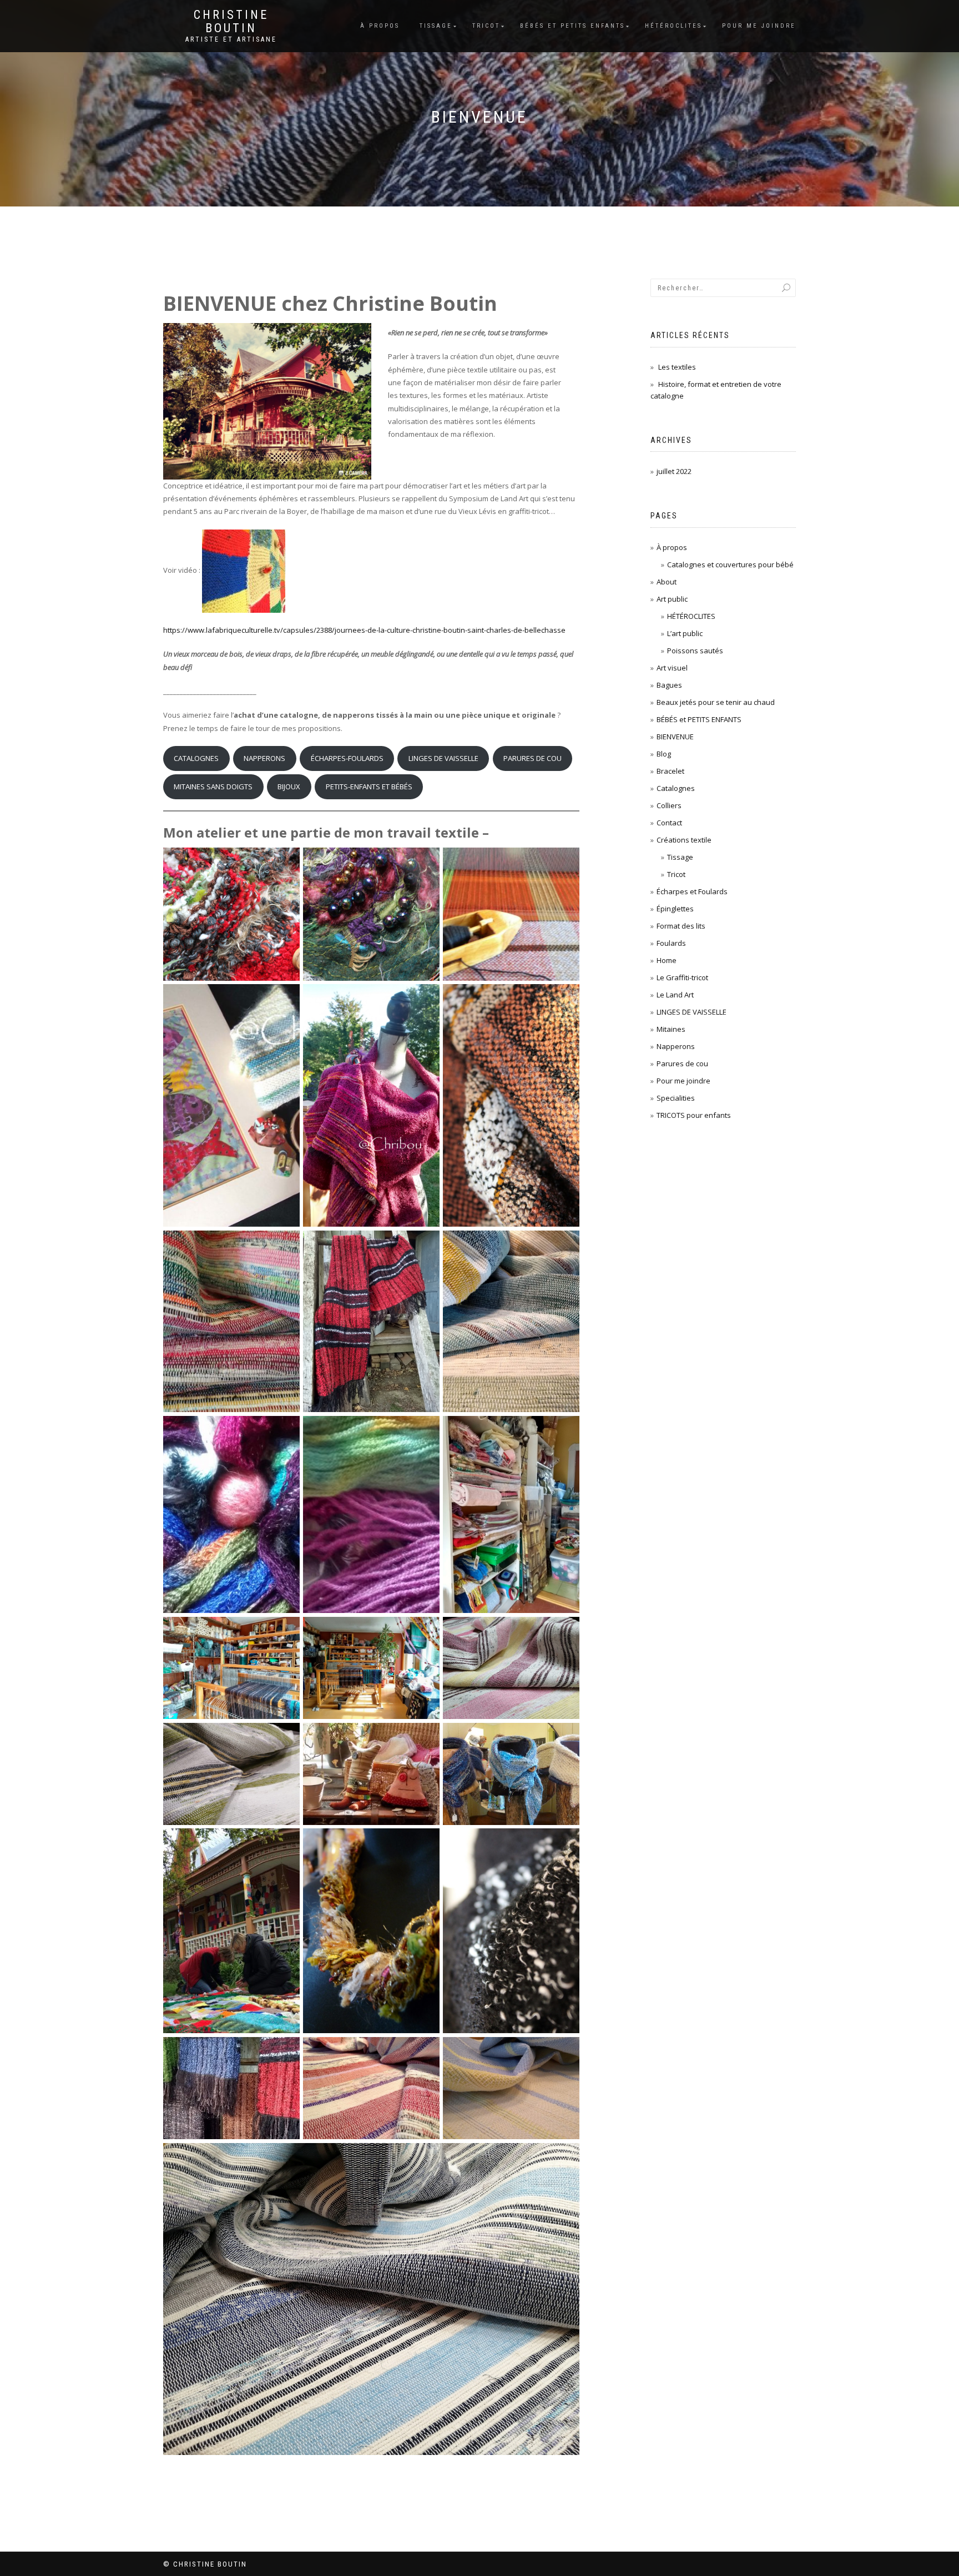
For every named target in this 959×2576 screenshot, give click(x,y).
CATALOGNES (196, 758)
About (667, 582)
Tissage (436, 26)
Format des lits (681, 926)
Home (667, 960)
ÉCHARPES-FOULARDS (347, 758)
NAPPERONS (264, 758)
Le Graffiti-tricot (682, 977)
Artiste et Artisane (231, 39)
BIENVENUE (675, 737)
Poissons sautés (695, 651)
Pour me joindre (759, 26)
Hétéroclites (673, 26)
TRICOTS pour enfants (694, 1115)
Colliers (669, 805)
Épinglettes (675, 909)
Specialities (676, 1098)
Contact (669, 823)
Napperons (676, 1046)
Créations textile (684, 840)
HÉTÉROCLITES (691, 616)
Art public (672, 599)
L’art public (685, 633)
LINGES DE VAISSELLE (443, 758)
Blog (664, 754)
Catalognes (676, 788)
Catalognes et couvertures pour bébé (730, 564)
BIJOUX (289, 787)
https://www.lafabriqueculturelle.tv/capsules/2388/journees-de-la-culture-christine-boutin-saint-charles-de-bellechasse (364, 630)
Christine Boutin (231, 22)
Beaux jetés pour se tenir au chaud (716, 702)
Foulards (671, 943)
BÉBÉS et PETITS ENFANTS (572, 26)
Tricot (486, 26)
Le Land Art (675, 995)
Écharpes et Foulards (692, 891)
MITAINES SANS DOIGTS (213, 787)
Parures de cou (682, 1063)
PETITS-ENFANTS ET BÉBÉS (369, 787)
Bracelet (670, 771)
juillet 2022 (674, 471)
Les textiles (677, 367)
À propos (380, 26)
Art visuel (672, 668)
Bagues (669, 685)
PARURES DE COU (533, 758)
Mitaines (671, 1029)
